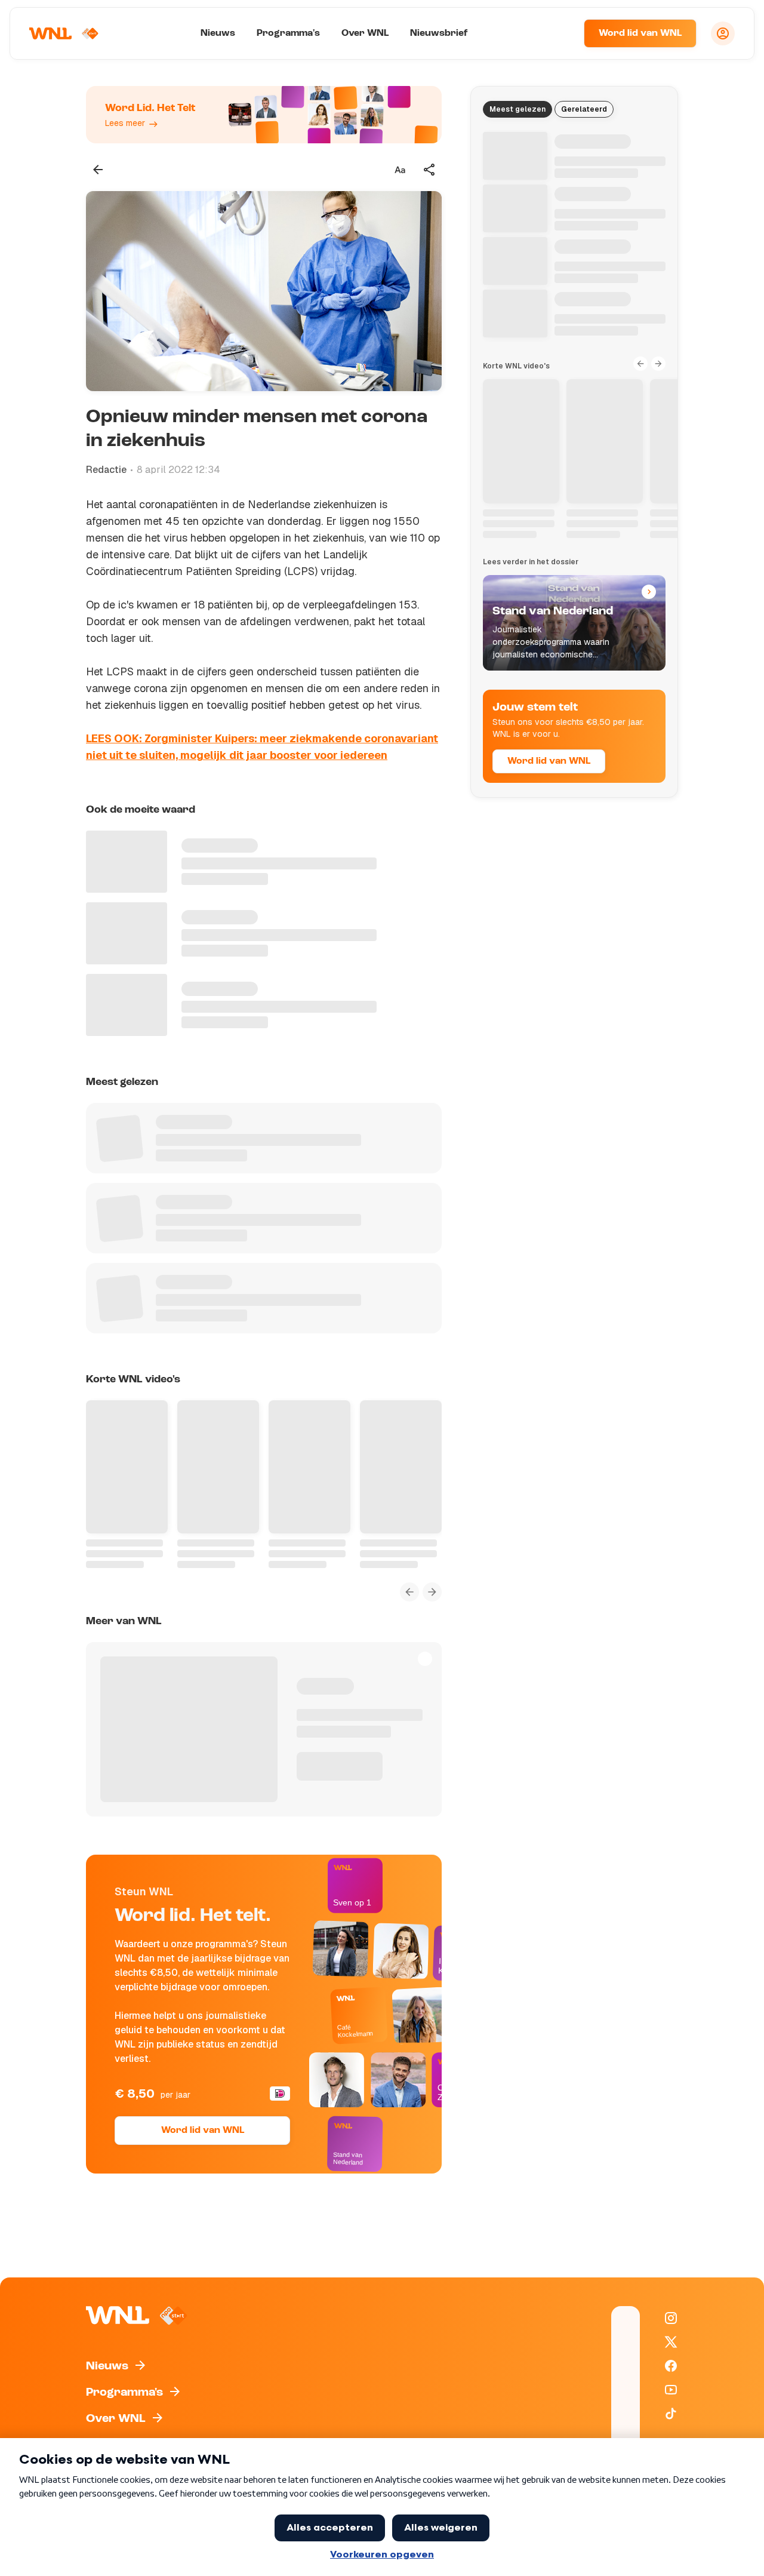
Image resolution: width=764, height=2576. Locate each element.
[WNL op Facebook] (671, 2366)
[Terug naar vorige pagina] (98, 170)
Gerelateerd (584, 109)
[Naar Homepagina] (64, 33)
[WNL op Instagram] (671, 2318)
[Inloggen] (723, 33)
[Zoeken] (560, 33)
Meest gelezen (517, 109)
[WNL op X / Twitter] (671, 2342)
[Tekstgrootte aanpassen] (400, 170)
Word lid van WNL (640, 33)
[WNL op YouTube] (671, 2390)
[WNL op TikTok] (671, 2414)
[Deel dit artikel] (430, 170)
